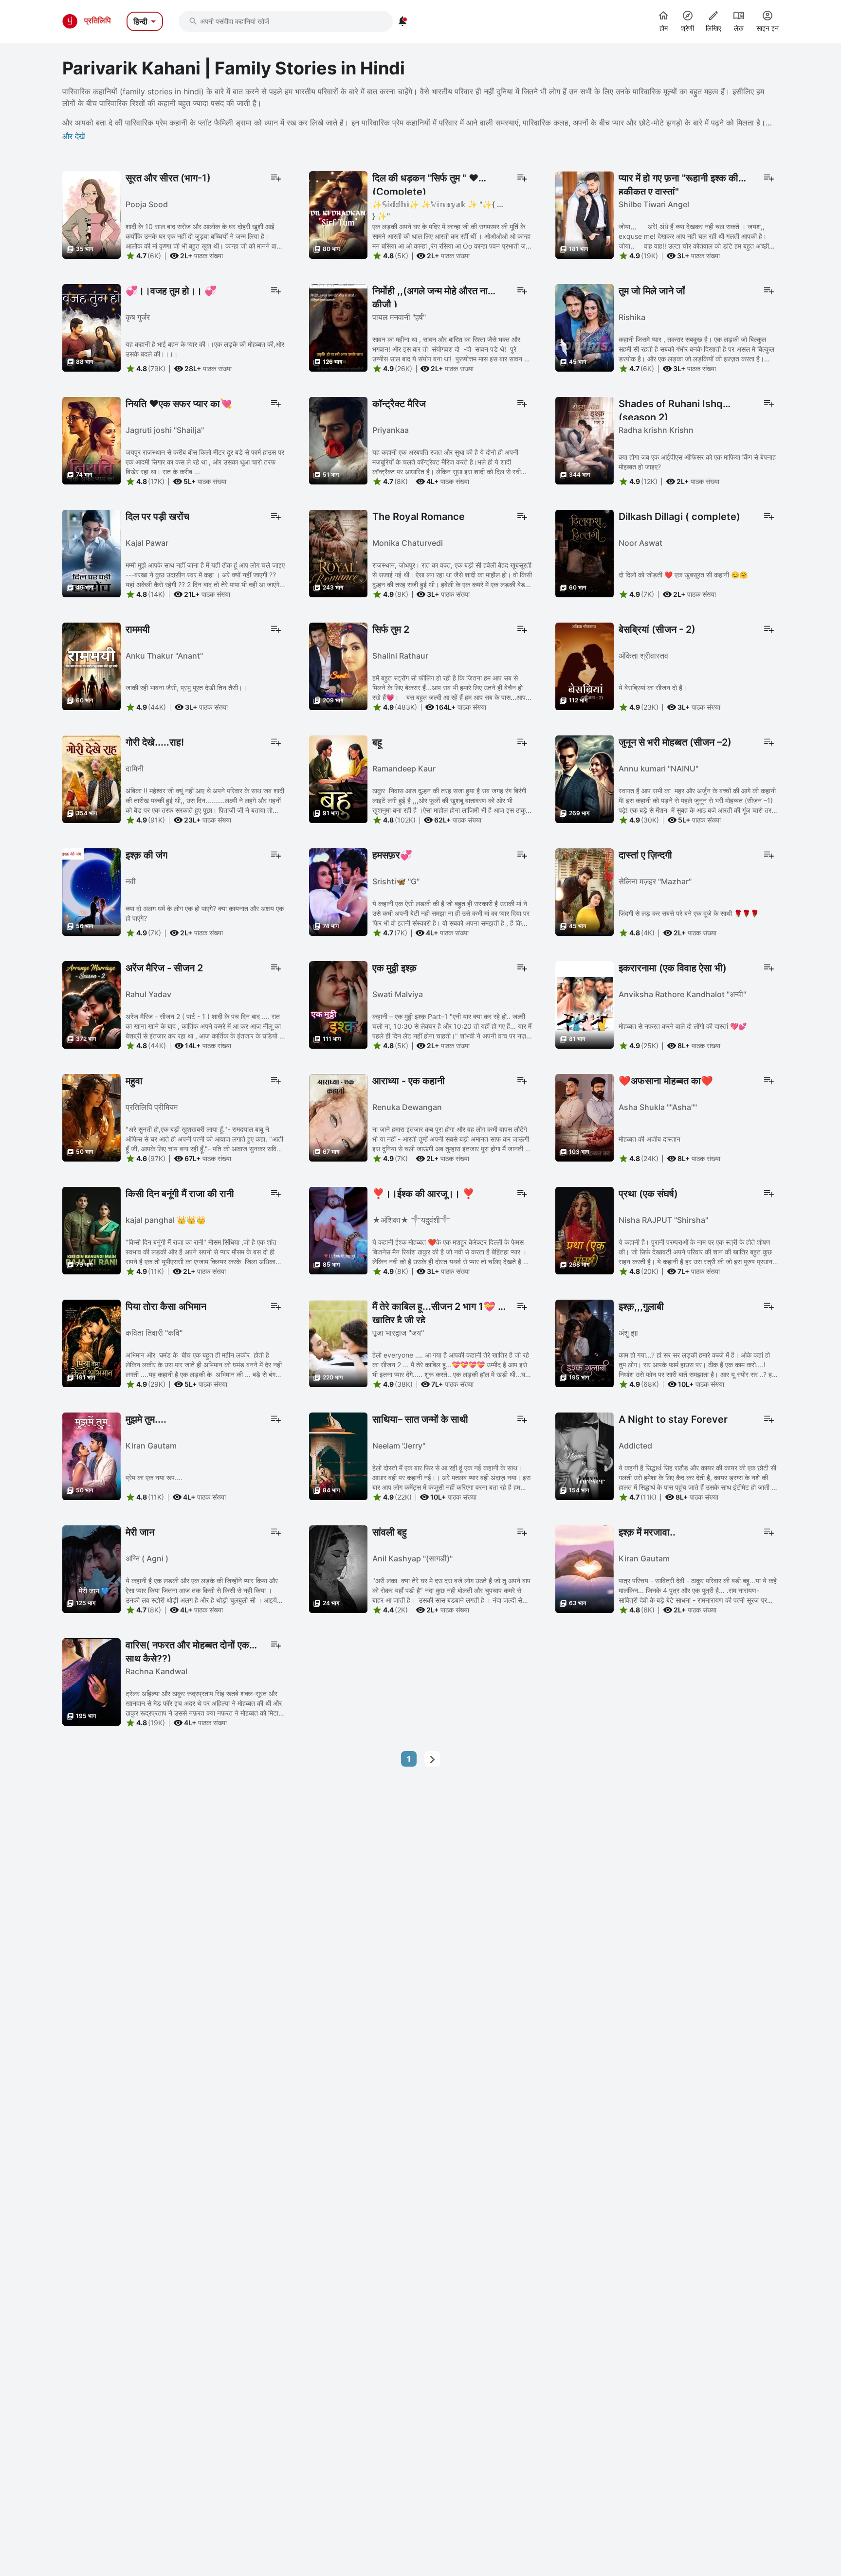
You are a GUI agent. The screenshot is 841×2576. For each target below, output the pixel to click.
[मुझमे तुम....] (91, 1455)
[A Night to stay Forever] (585, 1455)
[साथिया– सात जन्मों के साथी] (338, 1455)
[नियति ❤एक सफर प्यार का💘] (91, 440)
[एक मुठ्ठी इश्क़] (338, 1004)
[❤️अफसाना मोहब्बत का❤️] (585, 1117)
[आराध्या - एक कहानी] (338, 1117)
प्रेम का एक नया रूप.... (154, 1477)
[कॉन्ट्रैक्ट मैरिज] (338, 440)
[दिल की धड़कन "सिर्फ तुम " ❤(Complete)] (338, 214)
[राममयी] (91, 665)
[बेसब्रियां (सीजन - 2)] (585, 665)
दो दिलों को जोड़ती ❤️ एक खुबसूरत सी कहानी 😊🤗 (683, 575)
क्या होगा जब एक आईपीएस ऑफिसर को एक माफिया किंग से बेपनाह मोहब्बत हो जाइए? (697, 462)
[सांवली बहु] (338, 1568)
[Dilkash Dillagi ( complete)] (585, 553)
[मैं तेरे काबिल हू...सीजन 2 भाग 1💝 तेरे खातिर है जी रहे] (338, 1342)
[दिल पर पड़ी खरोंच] (91, 553)
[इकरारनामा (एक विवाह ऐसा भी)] (585, 1004)
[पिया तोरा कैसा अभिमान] (91, 1342)
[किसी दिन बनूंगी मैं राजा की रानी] (91, 1230)
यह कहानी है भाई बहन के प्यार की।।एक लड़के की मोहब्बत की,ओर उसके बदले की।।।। (205, 349)
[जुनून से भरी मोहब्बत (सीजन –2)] (585, 778)
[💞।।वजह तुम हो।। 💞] (91, 327)
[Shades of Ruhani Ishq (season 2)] (585, 440)
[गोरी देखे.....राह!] (91, 778)
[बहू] (338, 778)
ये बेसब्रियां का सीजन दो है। (653, 688)
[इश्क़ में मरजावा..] (585, 1568)
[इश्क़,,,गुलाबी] (585, 1342)
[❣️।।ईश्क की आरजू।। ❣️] (338, 1230)
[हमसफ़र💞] (338, 891)
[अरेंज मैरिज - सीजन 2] (91, 1004)
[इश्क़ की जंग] (91, 891)
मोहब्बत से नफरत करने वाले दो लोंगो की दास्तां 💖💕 (683, 1026)
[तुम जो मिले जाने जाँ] (585, 327)
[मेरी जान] (91, 1568)
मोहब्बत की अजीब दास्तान (649, 1139)
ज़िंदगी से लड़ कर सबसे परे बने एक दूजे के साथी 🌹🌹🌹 (689, 913)
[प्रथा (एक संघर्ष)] (585, 1230)
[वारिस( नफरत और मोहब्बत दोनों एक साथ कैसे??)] (91, 1681)
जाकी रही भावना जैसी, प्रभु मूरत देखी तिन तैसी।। (186, 688)
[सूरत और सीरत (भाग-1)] (91, 214)
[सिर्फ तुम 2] (338, 665)
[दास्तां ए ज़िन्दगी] (585, 891)
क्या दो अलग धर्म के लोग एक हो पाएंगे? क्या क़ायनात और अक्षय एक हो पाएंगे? (205, 913)
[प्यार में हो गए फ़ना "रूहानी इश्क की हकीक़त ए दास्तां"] (585, 214)
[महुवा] (91, 1117)
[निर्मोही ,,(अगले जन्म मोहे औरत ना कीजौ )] (338, 327)
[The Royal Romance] (338, 553)
